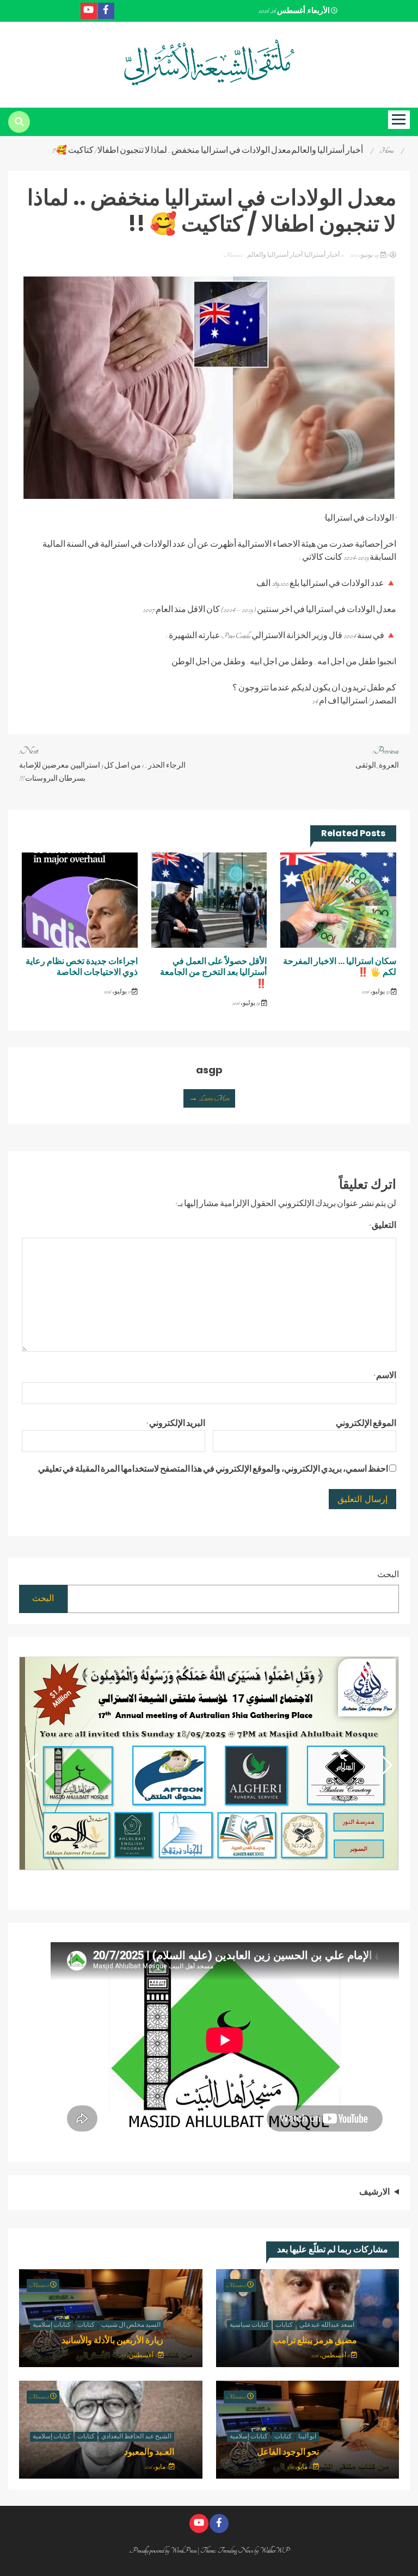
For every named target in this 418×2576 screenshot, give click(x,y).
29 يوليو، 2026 (376, 992)
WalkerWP (275, 2550)
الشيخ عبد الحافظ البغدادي (136, 2437)
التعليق (383, 1226)
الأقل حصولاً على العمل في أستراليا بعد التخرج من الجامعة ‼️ (213, 972)
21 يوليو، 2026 (118, 992)
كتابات (284, 2325)
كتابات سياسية (249, 2325)
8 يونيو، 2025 (369, 255)
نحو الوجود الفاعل (288, 2452)
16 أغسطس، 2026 (331, 2356)
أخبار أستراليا (322, 255)
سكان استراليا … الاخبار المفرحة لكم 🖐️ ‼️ (340, 967)
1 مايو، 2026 (157, 2467)
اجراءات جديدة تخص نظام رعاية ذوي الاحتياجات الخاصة (82, 967)
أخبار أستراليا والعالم (275, 255)
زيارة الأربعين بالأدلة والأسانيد (112, 2340)
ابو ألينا (307, 2437)
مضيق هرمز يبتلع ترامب (315, 2340)
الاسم (385, 1376)
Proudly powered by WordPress (164, 2550)
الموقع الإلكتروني (366, 1424)
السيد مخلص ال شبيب (131, 2325)
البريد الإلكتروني (176, 1424)
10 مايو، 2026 (300, 2467)
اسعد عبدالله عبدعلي (327, 2325)
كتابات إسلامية (52, 2325)
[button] (32, 1765)
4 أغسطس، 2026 (138, 2356)
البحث (388, 1575)
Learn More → (209, 1098)
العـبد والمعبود (149, 2452)
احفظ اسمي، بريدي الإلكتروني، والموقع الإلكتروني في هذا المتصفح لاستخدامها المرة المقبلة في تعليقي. (213, 1469)
